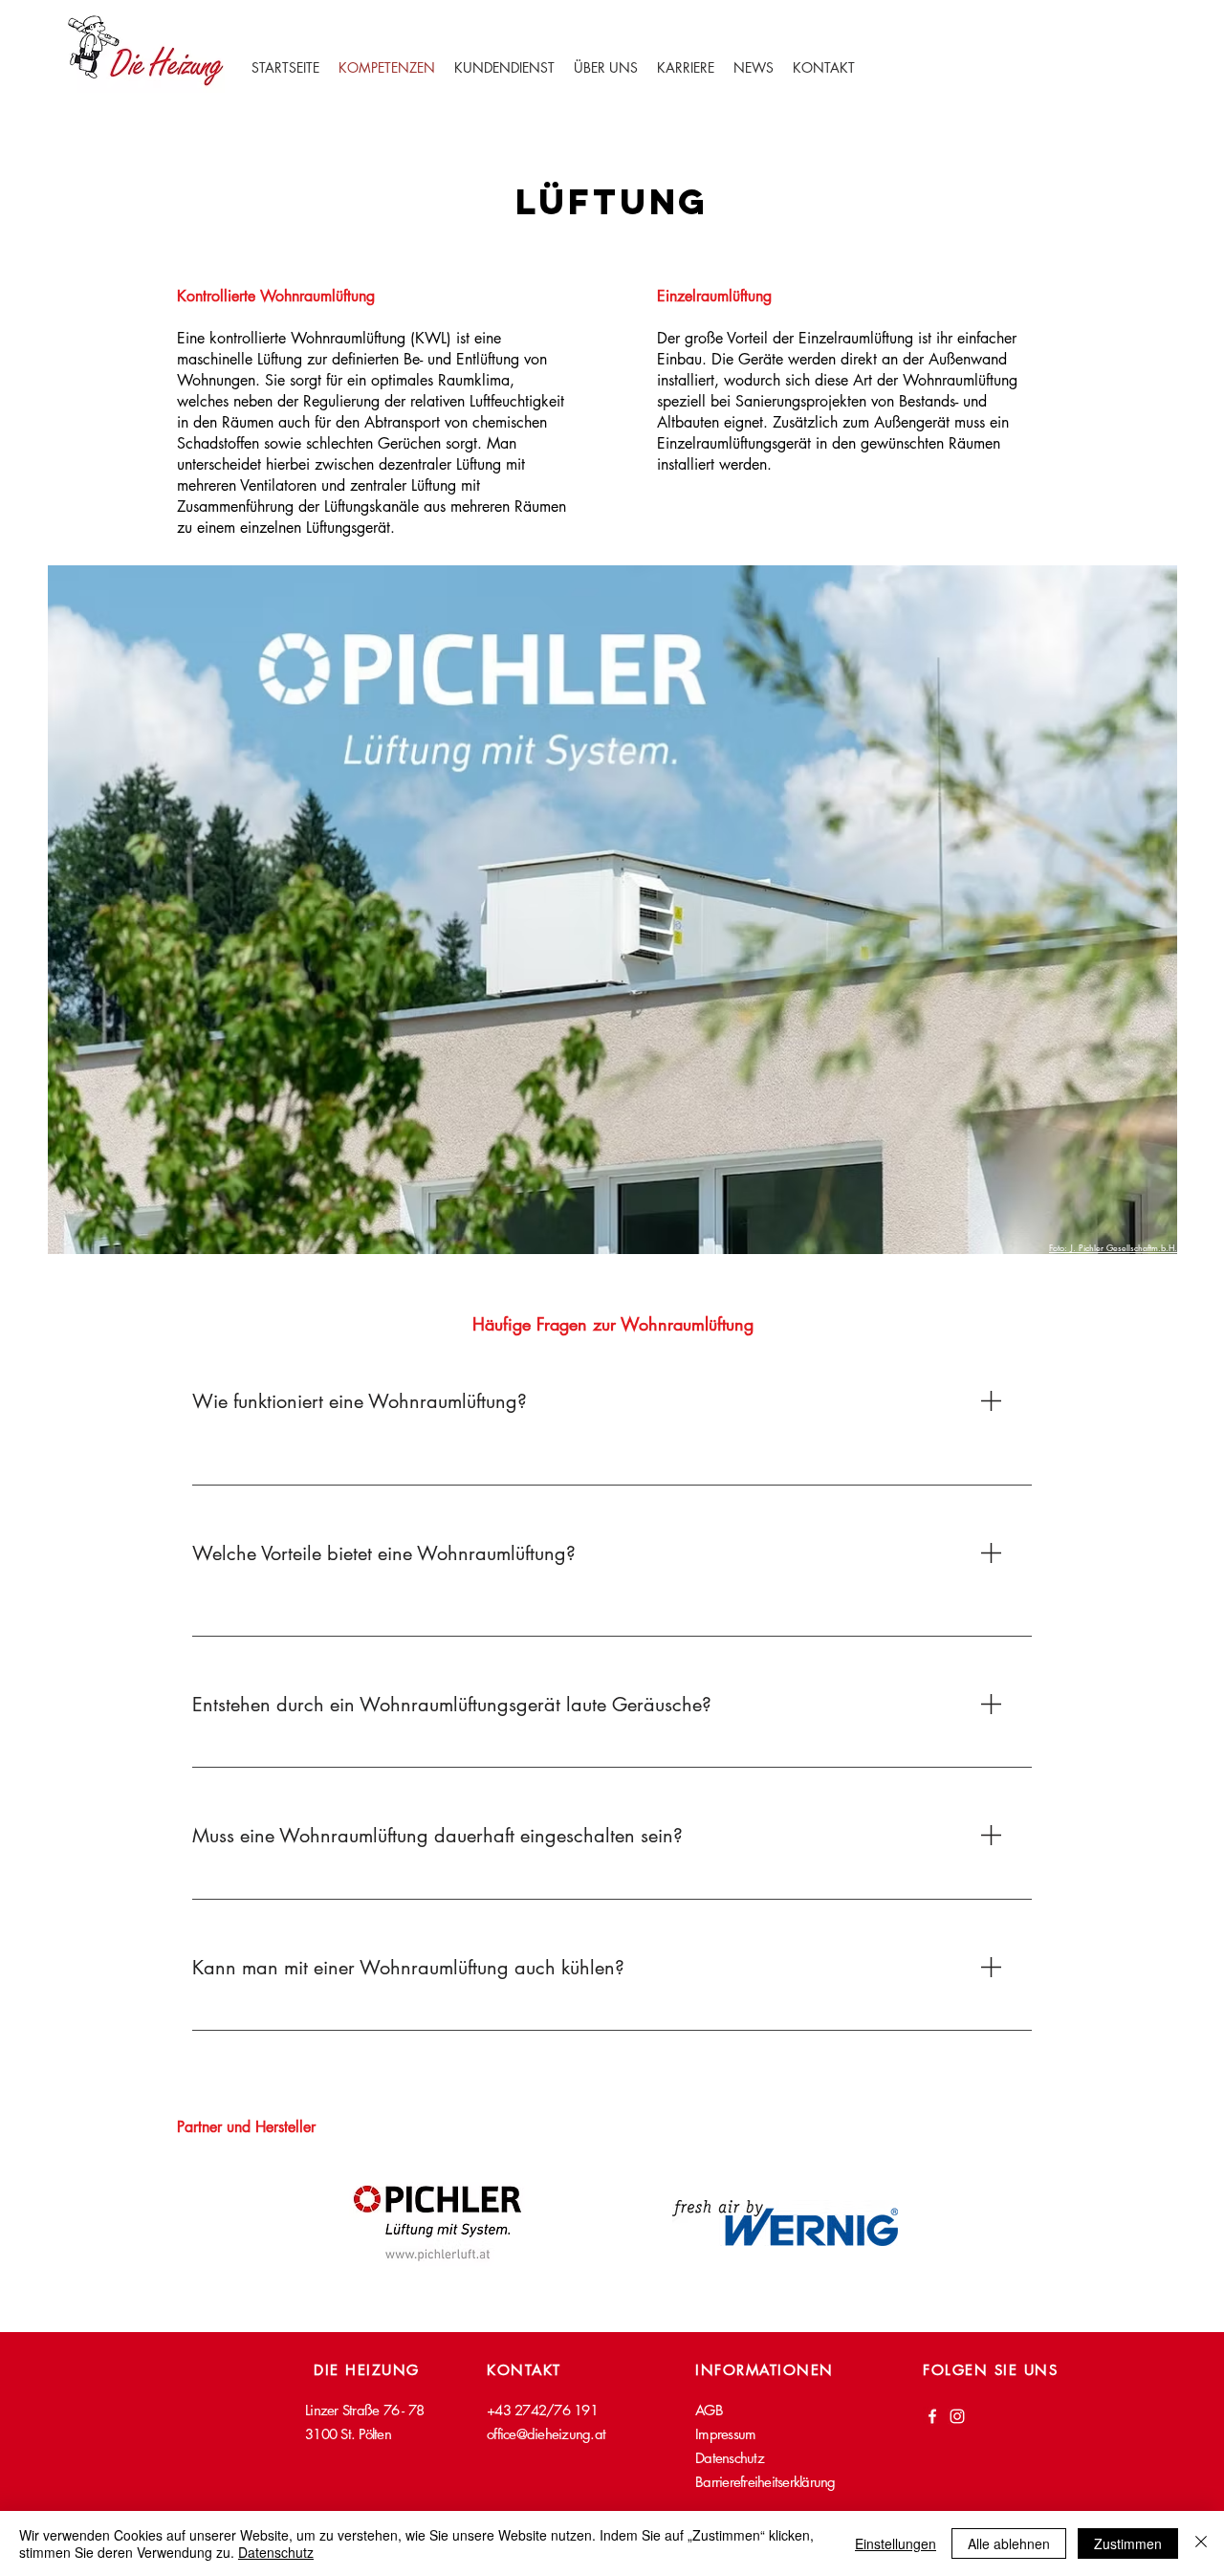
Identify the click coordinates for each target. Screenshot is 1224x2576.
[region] (612, 1438)
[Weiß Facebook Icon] (932, 2416)
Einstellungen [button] (896, 2543)
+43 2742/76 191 (542, 2410)
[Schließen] (1201, 2543)
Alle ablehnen (1009, 2543)
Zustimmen (1128, 2543)
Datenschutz (276, 2552)
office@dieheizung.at (546, 2434)
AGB (709, 2410)
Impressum (725, 2434)
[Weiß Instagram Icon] (957, 2416)
